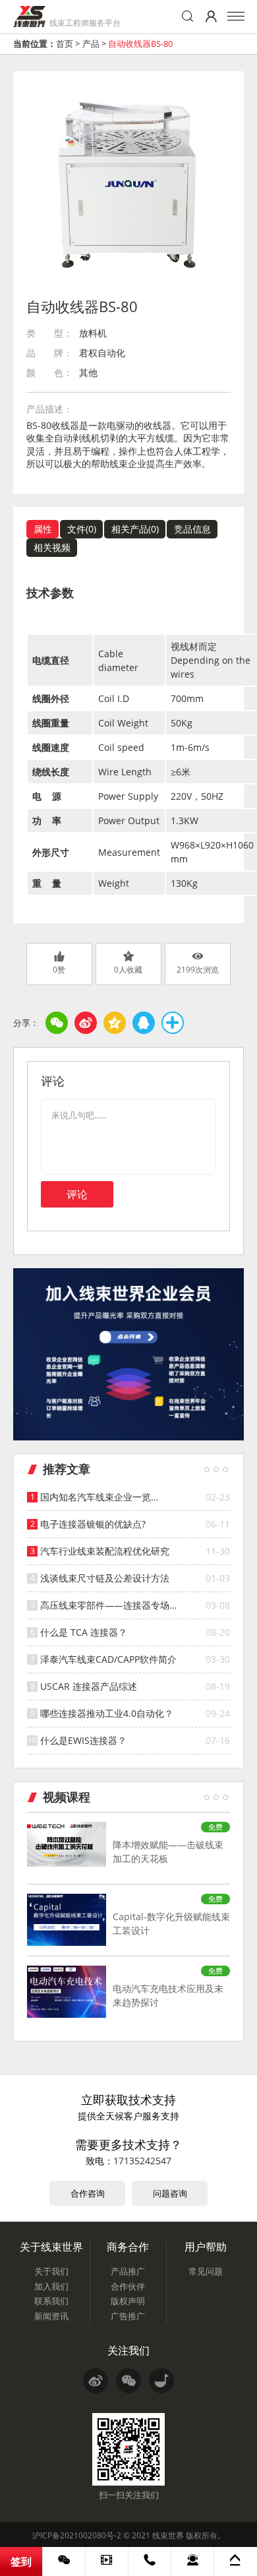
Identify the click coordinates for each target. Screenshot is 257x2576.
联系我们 (51, 2301)
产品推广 (128, 2271)
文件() (82, 529)
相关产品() (135, 529)
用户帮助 (206, 2247)
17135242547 (142, 2161)
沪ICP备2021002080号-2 (77, 2535)
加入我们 (51, 2286)
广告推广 (128, 2316)
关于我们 (51, 2271)
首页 (65, 44)
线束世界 (168, 2535)
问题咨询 (170, 2193)
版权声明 (128, 2301)
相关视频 (52, 547)
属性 (43, 529)
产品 (91, 44)
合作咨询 (88, 2193)
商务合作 (128, 2247)
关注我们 (128, 2350)
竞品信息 (192, 529)
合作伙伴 (128, 2286)
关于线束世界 (51, 2247)
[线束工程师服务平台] (29, 16)
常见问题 (206, 2271)
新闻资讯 (51, 2316)
